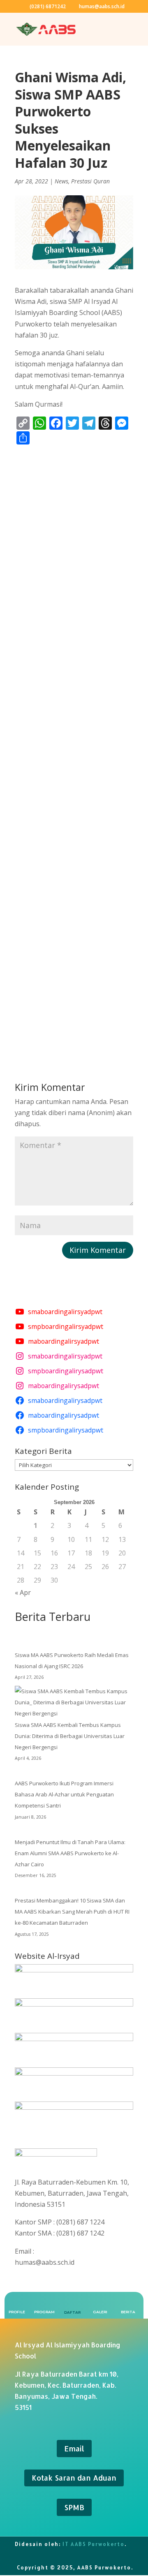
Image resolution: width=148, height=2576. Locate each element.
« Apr (23, 1592)
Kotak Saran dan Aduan (74, 2478)
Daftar (72, 2312)
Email (74, 2448)
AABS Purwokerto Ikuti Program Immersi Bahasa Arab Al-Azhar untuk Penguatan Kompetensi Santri (64, 1794)
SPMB (74, 2507)
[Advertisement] (74, 749)
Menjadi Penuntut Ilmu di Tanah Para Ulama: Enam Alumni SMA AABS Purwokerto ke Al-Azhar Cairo (70, 1853)
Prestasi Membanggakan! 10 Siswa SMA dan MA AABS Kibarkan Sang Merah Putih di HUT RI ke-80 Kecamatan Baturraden (72, 1912)
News (61, 181)
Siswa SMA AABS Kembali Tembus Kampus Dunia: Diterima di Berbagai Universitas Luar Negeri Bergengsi (70, 1736)
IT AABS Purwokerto (94, 2544)
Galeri (100, 2312)
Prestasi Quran (90, 181)
